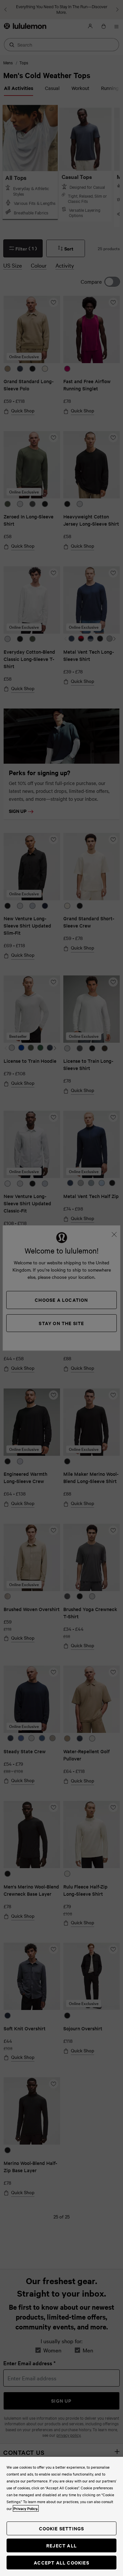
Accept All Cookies (61, 2562)
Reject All (61, 2545)
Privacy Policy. (26, 2508)
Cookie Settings (62, 2528)
